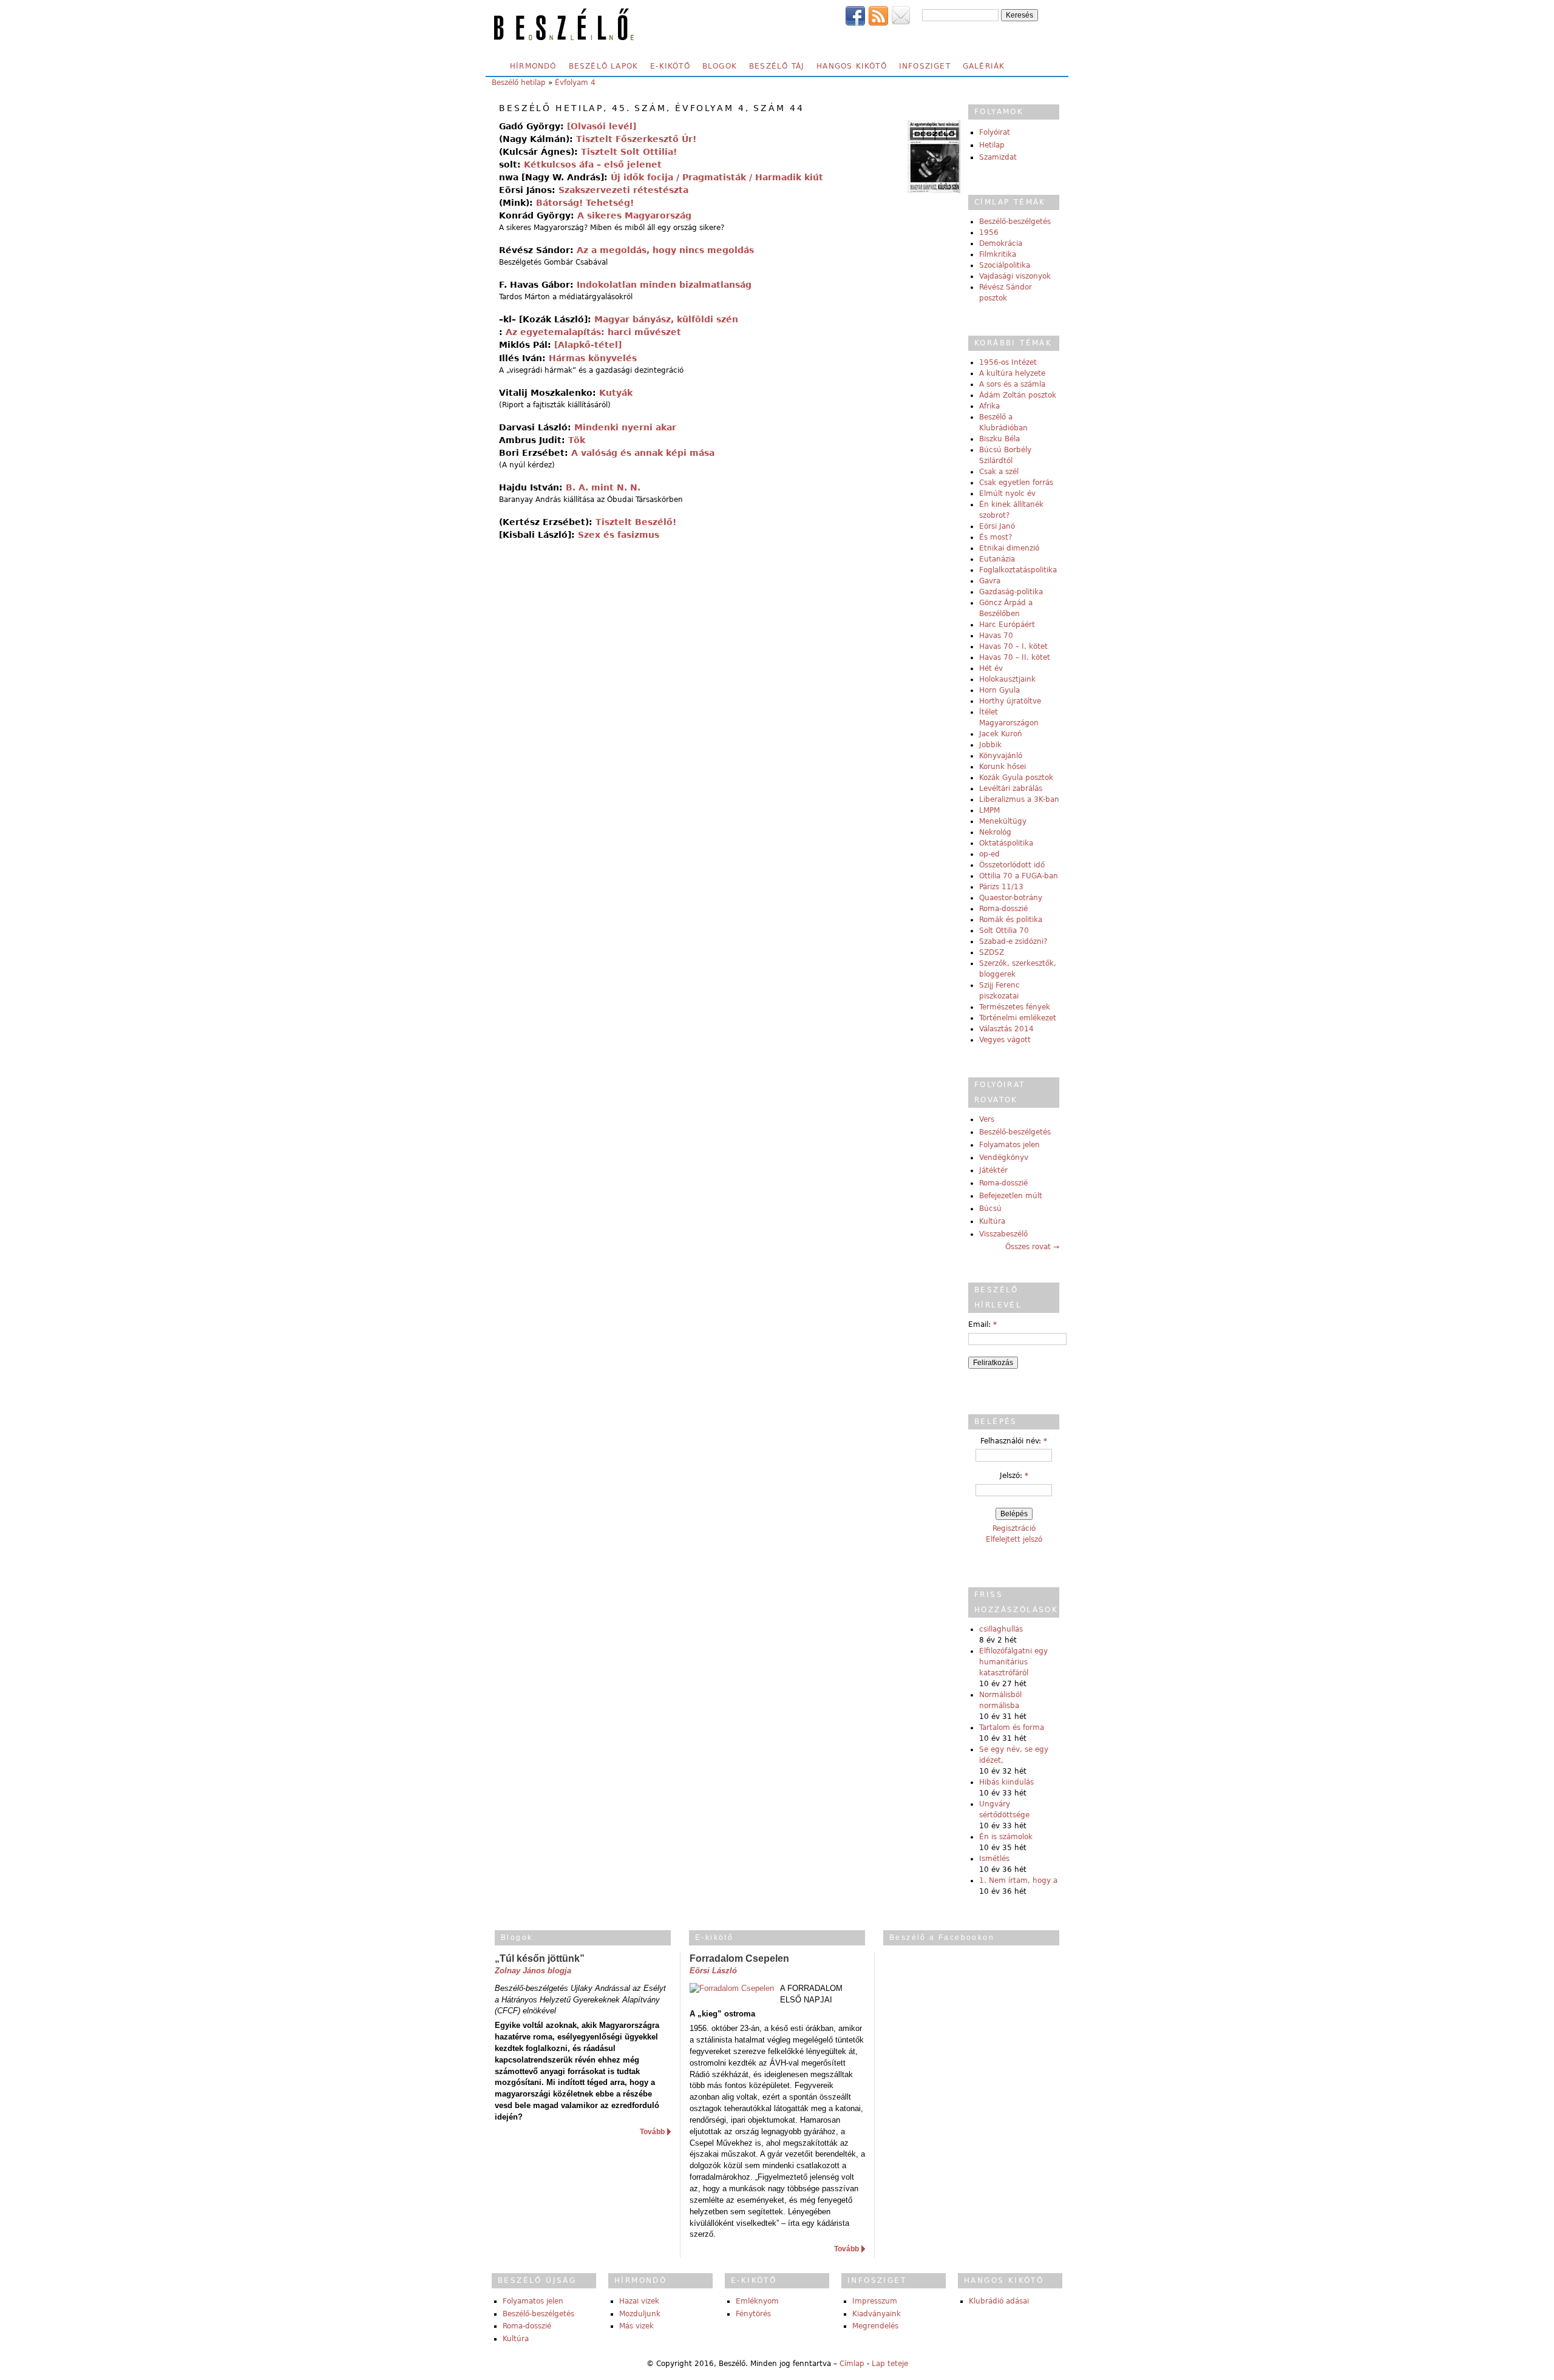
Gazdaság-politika (1011, 592)
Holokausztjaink (1007, 679)
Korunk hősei (1003, 767)
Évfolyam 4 (575, 83)
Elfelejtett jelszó (1014, 1539)
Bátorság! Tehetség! (585, 203)
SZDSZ (992, 952)
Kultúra (992, 1221)
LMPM (989, 810)
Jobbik (990, 745)
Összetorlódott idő (1012, 865)
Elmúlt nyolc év (1007, 493)
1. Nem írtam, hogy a (1018, 1880)
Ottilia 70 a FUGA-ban (1019, 876)
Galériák (984, 66)
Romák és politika (1011, 920)
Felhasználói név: (1014, 1441)
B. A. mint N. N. (603, 487)
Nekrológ (995, 832)
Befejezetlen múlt (1011, 1196)
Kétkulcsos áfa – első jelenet (593, 164)
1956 (989, 232)
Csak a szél (999, 472)
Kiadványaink (877, 2314)
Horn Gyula (999, 690)
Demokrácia (1001, 243)
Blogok (720, 66)
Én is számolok (1006, 1837)
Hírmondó (533, 66)
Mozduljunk (640, 2314)
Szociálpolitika (1005, 265)
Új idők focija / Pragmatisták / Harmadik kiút (717, 177)
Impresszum (875, 2301)
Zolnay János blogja (533, 1971)
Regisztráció (1014, 1528)
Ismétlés (994, 1859)
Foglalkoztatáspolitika (1018, 570)
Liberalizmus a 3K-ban (1019, 799)
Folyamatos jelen (1009, 1145)
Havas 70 (996, 636)
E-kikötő (670, 66)
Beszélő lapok (604, 66)
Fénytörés (753, 2314)
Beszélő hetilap (519, 83)
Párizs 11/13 (1001, 887)
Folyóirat (995, 132)
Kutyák (616, 393)
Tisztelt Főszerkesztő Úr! (636, 139)
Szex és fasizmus (619, 535)
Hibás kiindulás (1006, 1782)
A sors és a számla (1012, 384)
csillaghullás (1001, 1629)
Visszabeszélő (1003, 1234)
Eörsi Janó (997, 526)
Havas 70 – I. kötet (1013, 646)
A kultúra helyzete (1012, 373)
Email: (982, 1324)
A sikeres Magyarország (634, 215)
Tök (577, 440)
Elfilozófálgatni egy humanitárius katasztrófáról (1013, 1662)
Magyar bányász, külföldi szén (666, 319)
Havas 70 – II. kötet (1015, 657)
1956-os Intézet (1008, 362)
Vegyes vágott (1005, 1040)
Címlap (852, 2364)
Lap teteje (890, 2364)
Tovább (652, 2132)
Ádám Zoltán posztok (1018, 395)
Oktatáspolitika (1006, 843)
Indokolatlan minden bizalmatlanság (664, 285)
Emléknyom (757, 2301)
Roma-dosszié (1003, 909)
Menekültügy (1003, 821)
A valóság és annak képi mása (643, 453)
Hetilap (992, 145)
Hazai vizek (639, 2301)
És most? (996, 537)
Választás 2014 (1006, 1029)
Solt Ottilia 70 (1004, 931)
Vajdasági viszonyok (1015, 276)
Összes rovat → (1032, 1247)
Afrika (989, 406)
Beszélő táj (777, 66)
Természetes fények (1015, 1007)
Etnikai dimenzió (1009, 548)
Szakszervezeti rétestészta (623, 190)
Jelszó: (1014, 1476)
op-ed (989, 854)
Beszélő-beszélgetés (1015, 222)
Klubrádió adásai (999, 2301)
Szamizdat (998, 157)
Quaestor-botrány (1011, 898)
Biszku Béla (999, 439)
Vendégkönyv (1004, 1158)
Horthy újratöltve (1010, 701)
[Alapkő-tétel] (588, 345)
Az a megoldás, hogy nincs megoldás (665, 250)
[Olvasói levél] (602, 126)
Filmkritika (998, 254)
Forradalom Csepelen (739, 1958)
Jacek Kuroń (1001, 734)
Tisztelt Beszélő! (636, 522)
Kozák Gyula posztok (1016, 778)
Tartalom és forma (1012, 1727)
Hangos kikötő (852, 66)
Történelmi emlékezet (1018, 1018)
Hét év (991, 668)
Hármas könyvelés (593, 358)
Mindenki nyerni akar (625, 427)
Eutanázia (997, 559)
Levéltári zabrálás (1011, 788)
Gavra (990, 581)
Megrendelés (875, 2326)
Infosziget (925, 66)
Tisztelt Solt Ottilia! (629, 152)
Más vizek (636, 2326)
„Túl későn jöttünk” (540, 1958)
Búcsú (990, 1209)
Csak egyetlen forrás (1016, 483)
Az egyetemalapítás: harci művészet (593, 332)
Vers (987, 1119)
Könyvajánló (1001, 756)
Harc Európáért (1007, 625)
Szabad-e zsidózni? (1013, 941)
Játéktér (993, 1170)
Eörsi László (713, 1971)
